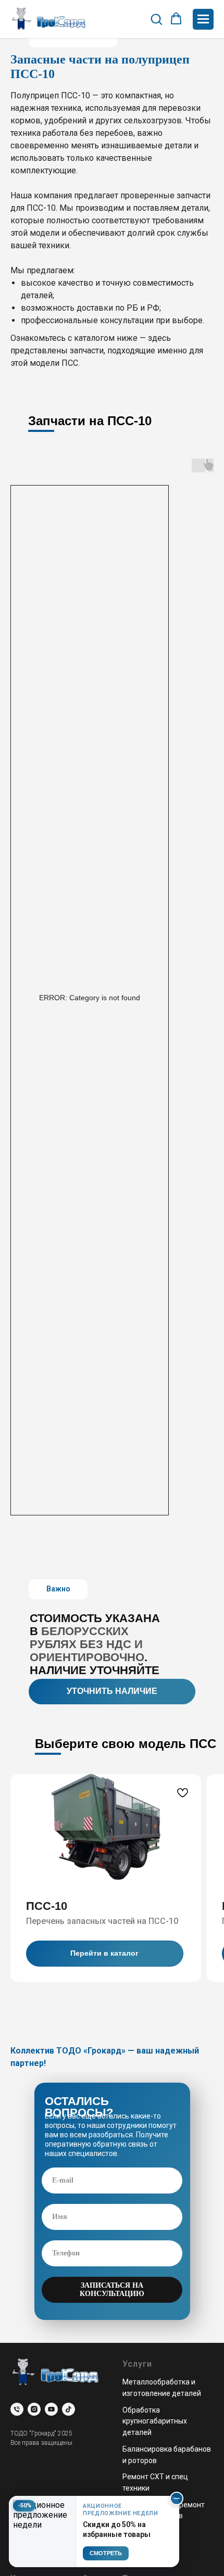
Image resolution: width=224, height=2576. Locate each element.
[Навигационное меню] (203, 19)
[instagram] (34, 2409)
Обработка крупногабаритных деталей (155, 2421)
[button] (156, 19)
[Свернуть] (177, 2498)
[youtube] (51, 2409)
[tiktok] (69, 2409)
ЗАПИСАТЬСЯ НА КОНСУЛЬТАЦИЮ (112, 2290)
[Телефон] (17, 2409)
